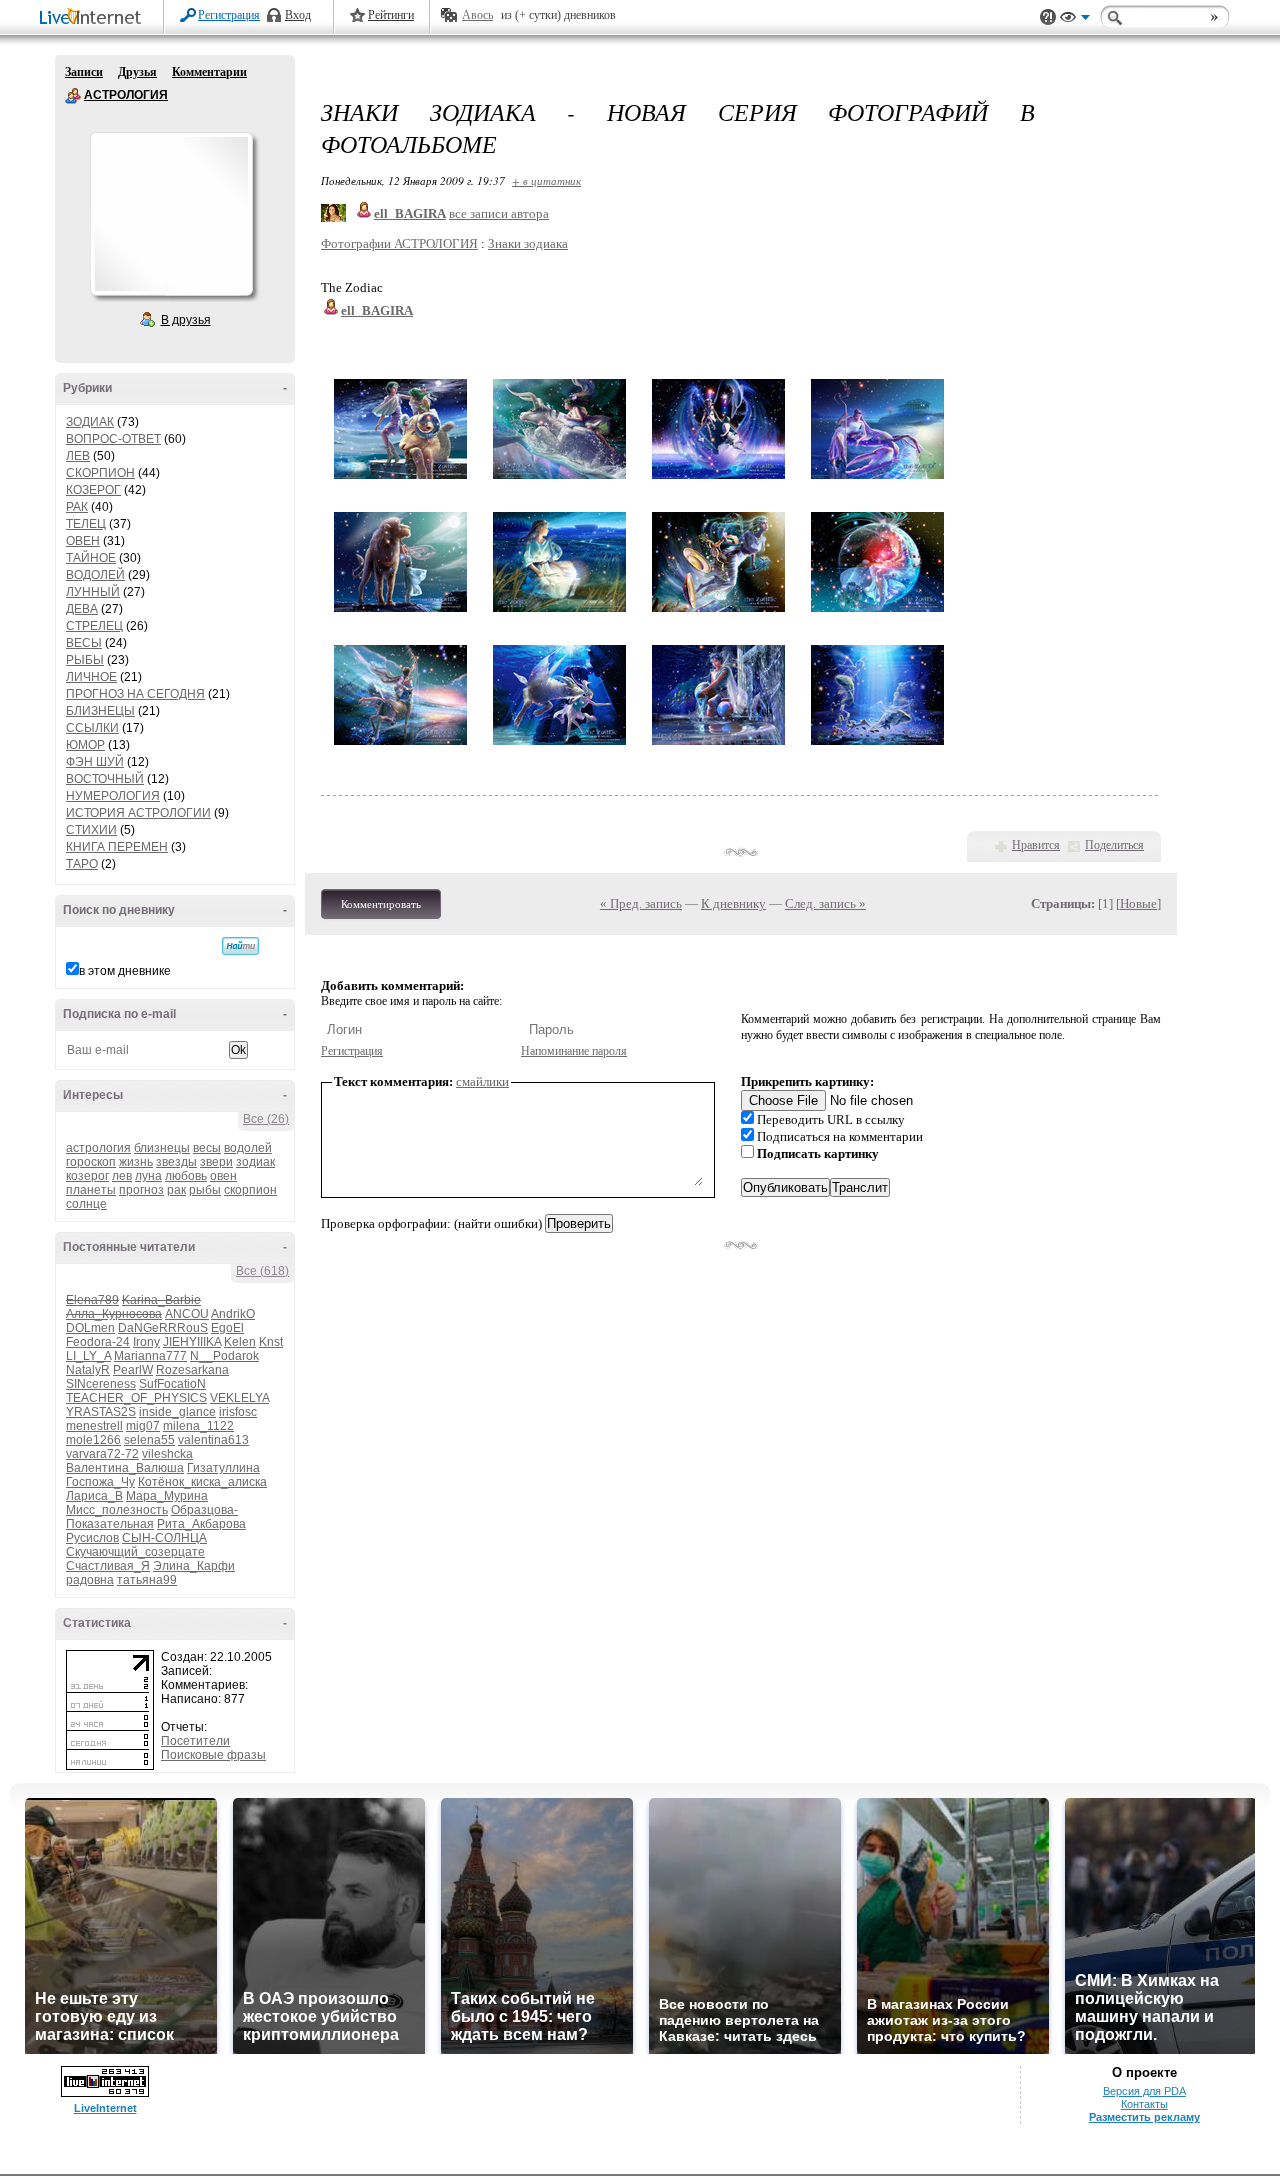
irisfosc (238, 1412)
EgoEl (227, 1328)
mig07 (143, 1426)
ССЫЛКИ (92, 728)
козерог (87, 1176)
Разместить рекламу (1144, 2117)
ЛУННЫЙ (93, 592)
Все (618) (262, 1271)
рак (176, 1190)
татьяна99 (147, 1580)
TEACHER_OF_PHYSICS (136, 1398)
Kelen (240, 1342)
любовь (186, 1176)
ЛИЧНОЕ (91, 677)
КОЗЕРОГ (93, 490)
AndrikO (233, 1314)
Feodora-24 (98, 1342)
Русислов (92, 1538)
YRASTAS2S (101, 1412)
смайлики (482, 1081)
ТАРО (82, 864)
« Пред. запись (641, 903)
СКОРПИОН (100, 473)
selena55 (149, 1440)
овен (223, 1176)
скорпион (250, 1190)
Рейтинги (391, 15)
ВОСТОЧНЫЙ (105, 779)
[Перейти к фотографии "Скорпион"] (877, 612)
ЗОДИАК (90, 422)
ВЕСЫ (84, 643)
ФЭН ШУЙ (95, 762)
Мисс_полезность (117, 1510)
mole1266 (93, 1440)
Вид (1075, 20)
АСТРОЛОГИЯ (73, 96)
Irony (146, 1342)
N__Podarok (224, 1356)
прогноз (141, 1190)
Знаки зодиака (528, 243)
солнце (86, 1204)
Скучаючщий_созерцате (135, 1552)
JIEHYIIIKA (192, 1342)
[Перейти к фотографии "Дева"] (559, 612)
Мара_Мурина (167, 1496)
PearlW (133, 1370)
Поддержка (1048, 17)
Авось (477, 15)
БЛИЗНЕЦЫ (100, 711)
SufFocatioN (172, 1384)
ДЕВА (82, 609)
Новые (1138, 903)
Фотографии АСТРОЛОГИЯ (399, 243)
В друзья (186, 320)
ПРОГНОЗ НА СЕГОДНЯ (135, 694)
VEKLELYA (239, 1398)
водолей (248, 1148)
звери (216, 1162)
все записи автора (499, 213)
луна (148, 1176)
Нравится (1036, 845)
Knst (271, 1342)
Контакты (1144, 2104)
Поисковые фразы (213, 1755)
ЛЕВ (78, 456)
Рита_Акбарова (201, 1524)
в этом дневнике (125, 971)
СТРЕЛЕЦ (94, 626)
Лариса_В (94, 1496)
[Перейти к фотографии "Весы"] (718, 612)
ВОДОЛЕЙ (95, 575)
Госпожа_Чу (100, 1482)
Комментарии (209, 72)
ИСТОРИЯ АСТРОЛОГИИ (138, 813)
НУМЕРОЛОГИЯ (113, 796)
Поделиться (1114, 845)
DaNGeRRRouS (163, 1328)
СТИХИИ (91, 830)
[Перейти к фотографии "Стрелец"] (400, 745)
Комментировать (381, 904)
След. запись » (825, 903)
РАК (77, 507)
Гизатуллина (223, 1468)
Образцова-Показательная (152, 1517)
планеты (91, 1190)
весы (207, 1148)
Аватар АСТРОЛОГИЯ (171, 214)
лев (122, 1176)
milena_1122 (198, 1426)
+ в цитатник (546, 180)
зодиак (255, 1162)
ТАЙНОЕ (91, 558)
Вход (298, 15)
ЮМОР (85, 745)
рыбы (205, 1190)
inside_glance (177, 1412)
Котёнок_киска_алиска (202, 1482)
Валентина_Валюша (125, 1468)
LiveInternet (94, 18)
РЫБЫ (85, 660)
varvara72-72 (102, 1454)
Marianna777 (150, 1356)
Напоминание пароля (574, 1051)
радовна (90, 1580)
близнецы (162, 1148)
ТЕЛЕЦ (86, 524)
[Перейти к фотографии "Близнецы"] (718, 479)
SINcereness (101, 1384)
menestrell (94, 1426)
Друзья (137, 72)
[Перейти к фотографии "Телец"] (559, 479)
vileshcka (167, 1454)
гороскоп (91, 1162)
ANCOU (187, 1314)
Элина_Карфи (194, 1566)
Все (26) (266, 1119)
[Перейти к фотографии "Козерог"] (559, 745)
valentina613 (213, 1440)
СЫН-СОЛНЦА (164, 1538)
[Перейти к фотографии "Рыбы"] (877, 745)
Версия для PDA (1144, 2091)
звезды (176, 1162)
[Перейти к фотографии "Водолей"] (718, 745)
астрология (98, 1148)
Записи (84, 72)
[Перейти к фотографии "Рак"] (877, 479)
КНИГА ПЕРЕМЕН (117, 847)
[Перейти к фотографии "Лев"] (400, 612)
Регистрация (229, 15)
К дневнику (733, 903)
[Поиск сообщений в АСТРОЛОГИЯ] (240, 946)
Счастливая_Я (108, 1566)
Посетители (195, 1741)
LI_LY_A (88, 1356)
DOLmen (90, 1328)
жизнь (136, 1162)
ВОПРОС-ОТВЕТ (113, 439)
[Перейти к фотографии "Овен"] (400, 479)
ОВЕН (83, 541)
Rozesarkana (192, 1370)
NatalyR (88, 1370)
